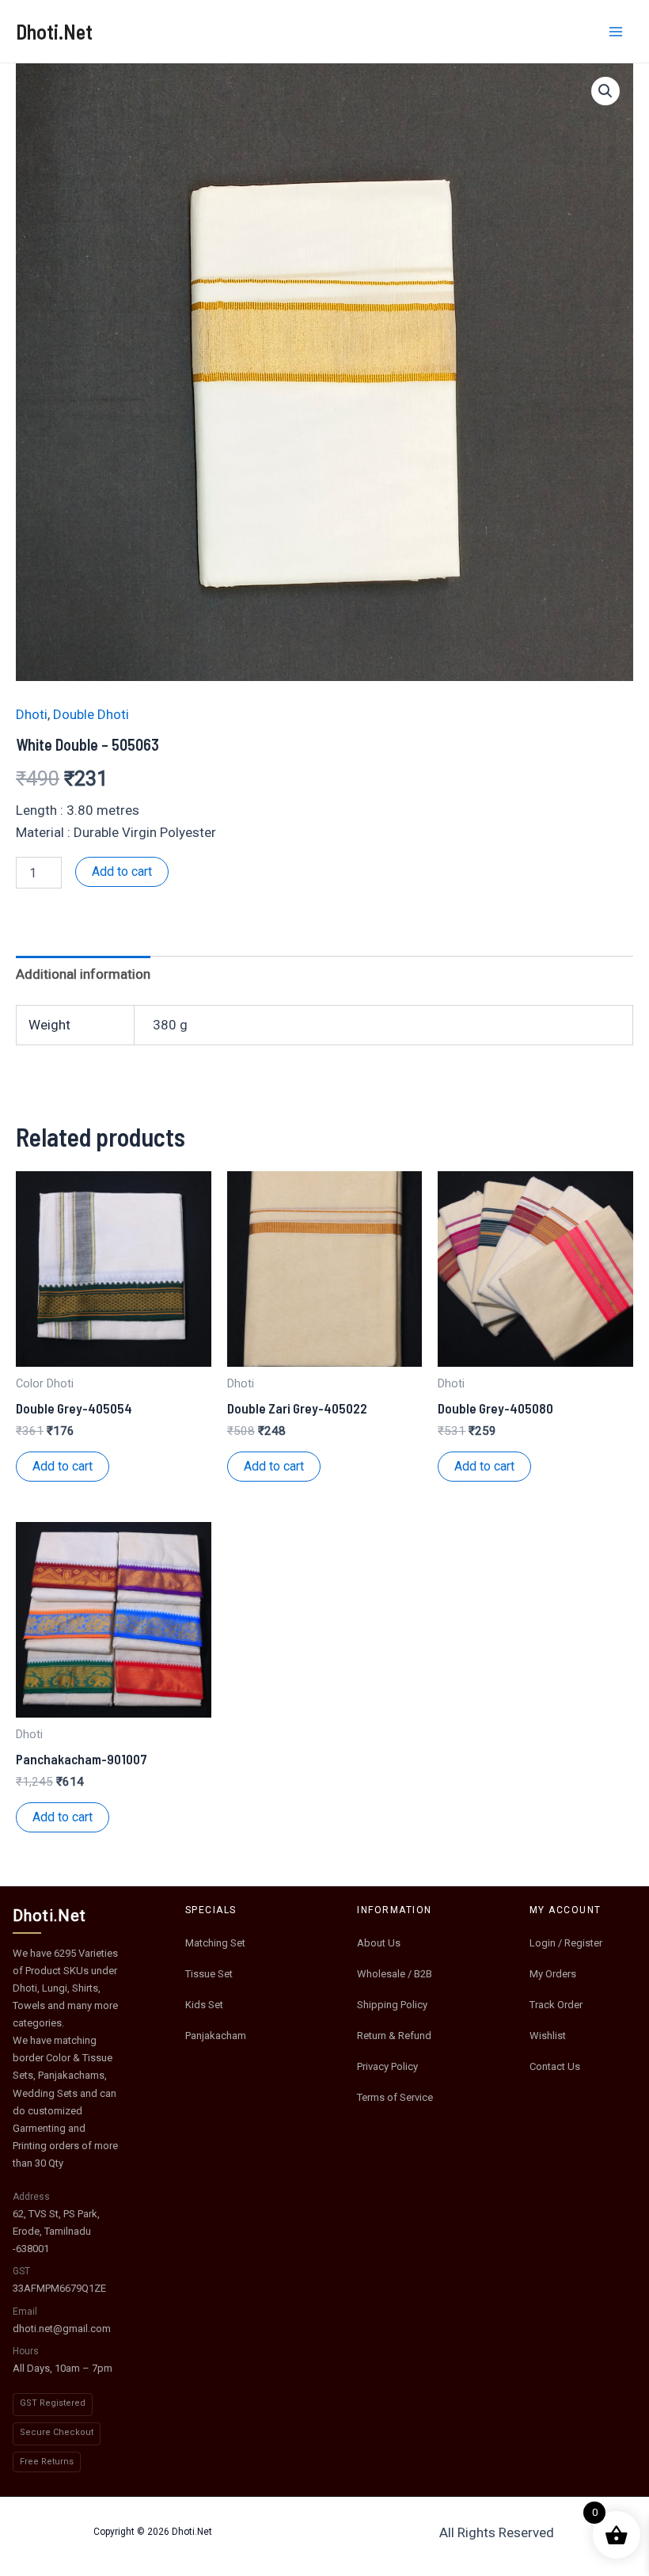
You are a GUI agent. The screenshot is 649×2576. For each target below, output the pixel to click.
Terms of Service (395, 2097)
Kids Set (204, 2005)
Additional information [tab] (83, 974)
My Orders (553, 1974)
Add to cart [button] (63, 1466)
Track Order (556, 2005)
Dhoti (32, 714)
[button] (605, 91)
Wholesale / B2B (395, 1974)
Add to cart (122, 871)
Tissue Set (209, 1974)
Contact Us (555, 2066)
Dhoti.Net (54, 31)
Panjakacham (216, 2036)
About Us (379, 1943)
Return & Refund (394, 2036)
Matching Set (215, 1943)
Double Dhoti (91, 714)
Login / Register (566, 1943)
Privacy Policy (387, 2066)
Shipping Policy (392, 2005)
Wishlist (548, 2036)
